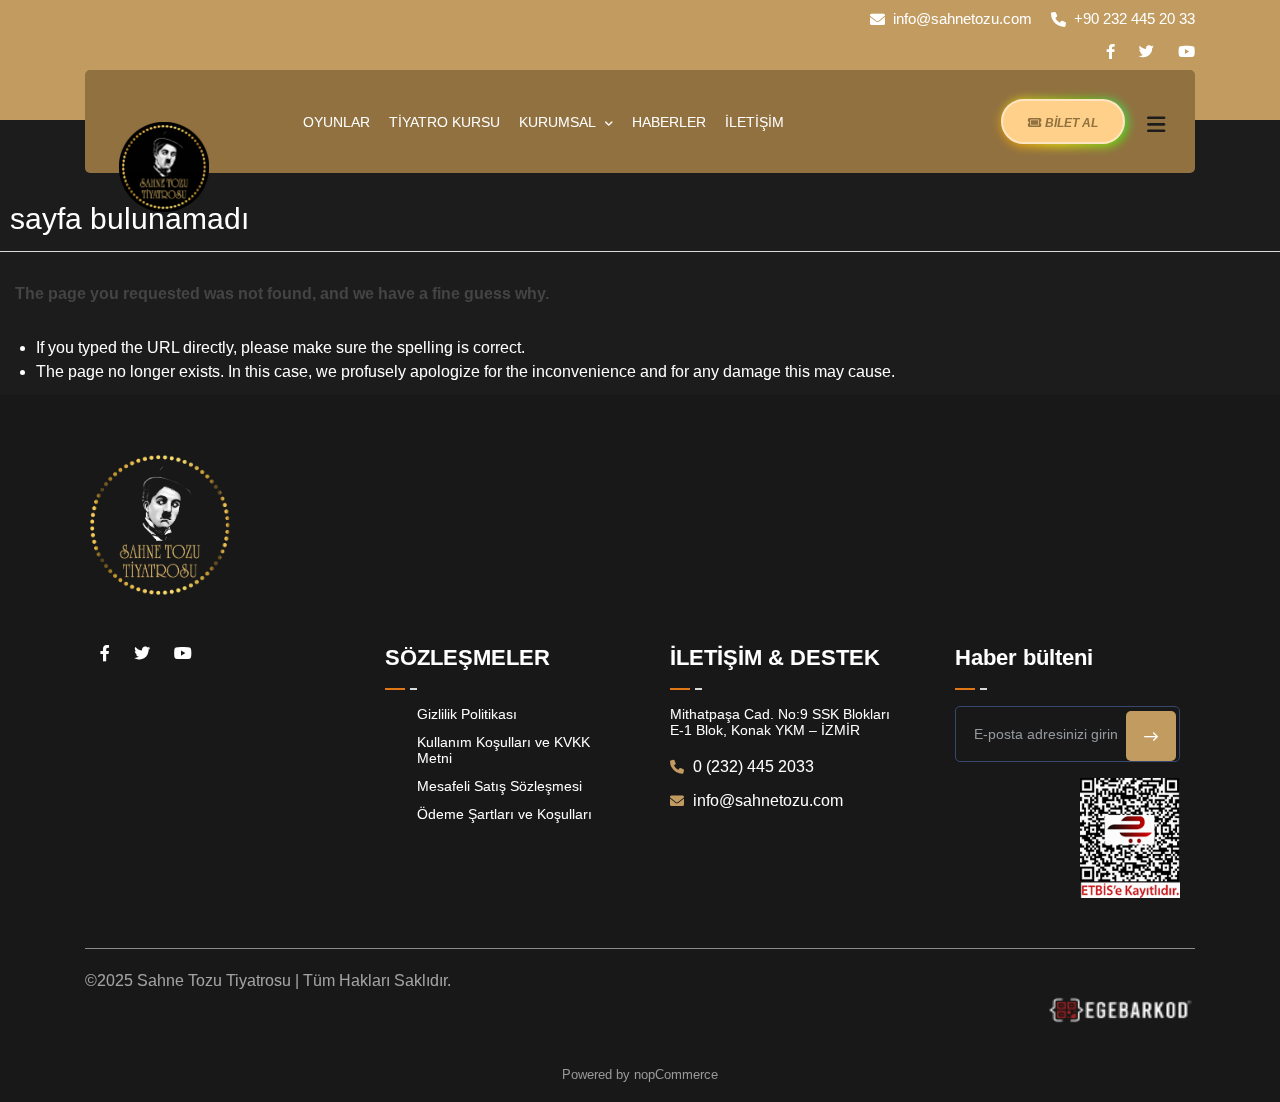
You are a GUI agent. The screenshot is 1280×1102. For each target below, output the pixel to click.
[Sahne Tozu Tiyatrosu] (164, 167)
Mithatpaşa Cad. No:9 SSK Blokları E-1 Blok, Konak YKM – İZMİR (780, 722)
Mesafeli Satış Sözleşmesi (499, 786)
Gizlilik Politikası (467, 714)
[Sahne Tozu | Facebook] (1110, 51)
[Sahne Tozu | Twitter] (1146, 51)
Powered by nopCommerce (640, 1074)
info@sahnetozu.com (962, 18)
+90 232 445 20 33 (1134, 18)
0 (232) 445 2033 (751, 766)
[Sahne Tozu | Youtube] (1186, 51)
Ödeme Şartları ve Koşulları (504, 814)
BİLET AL (1070, 123)
